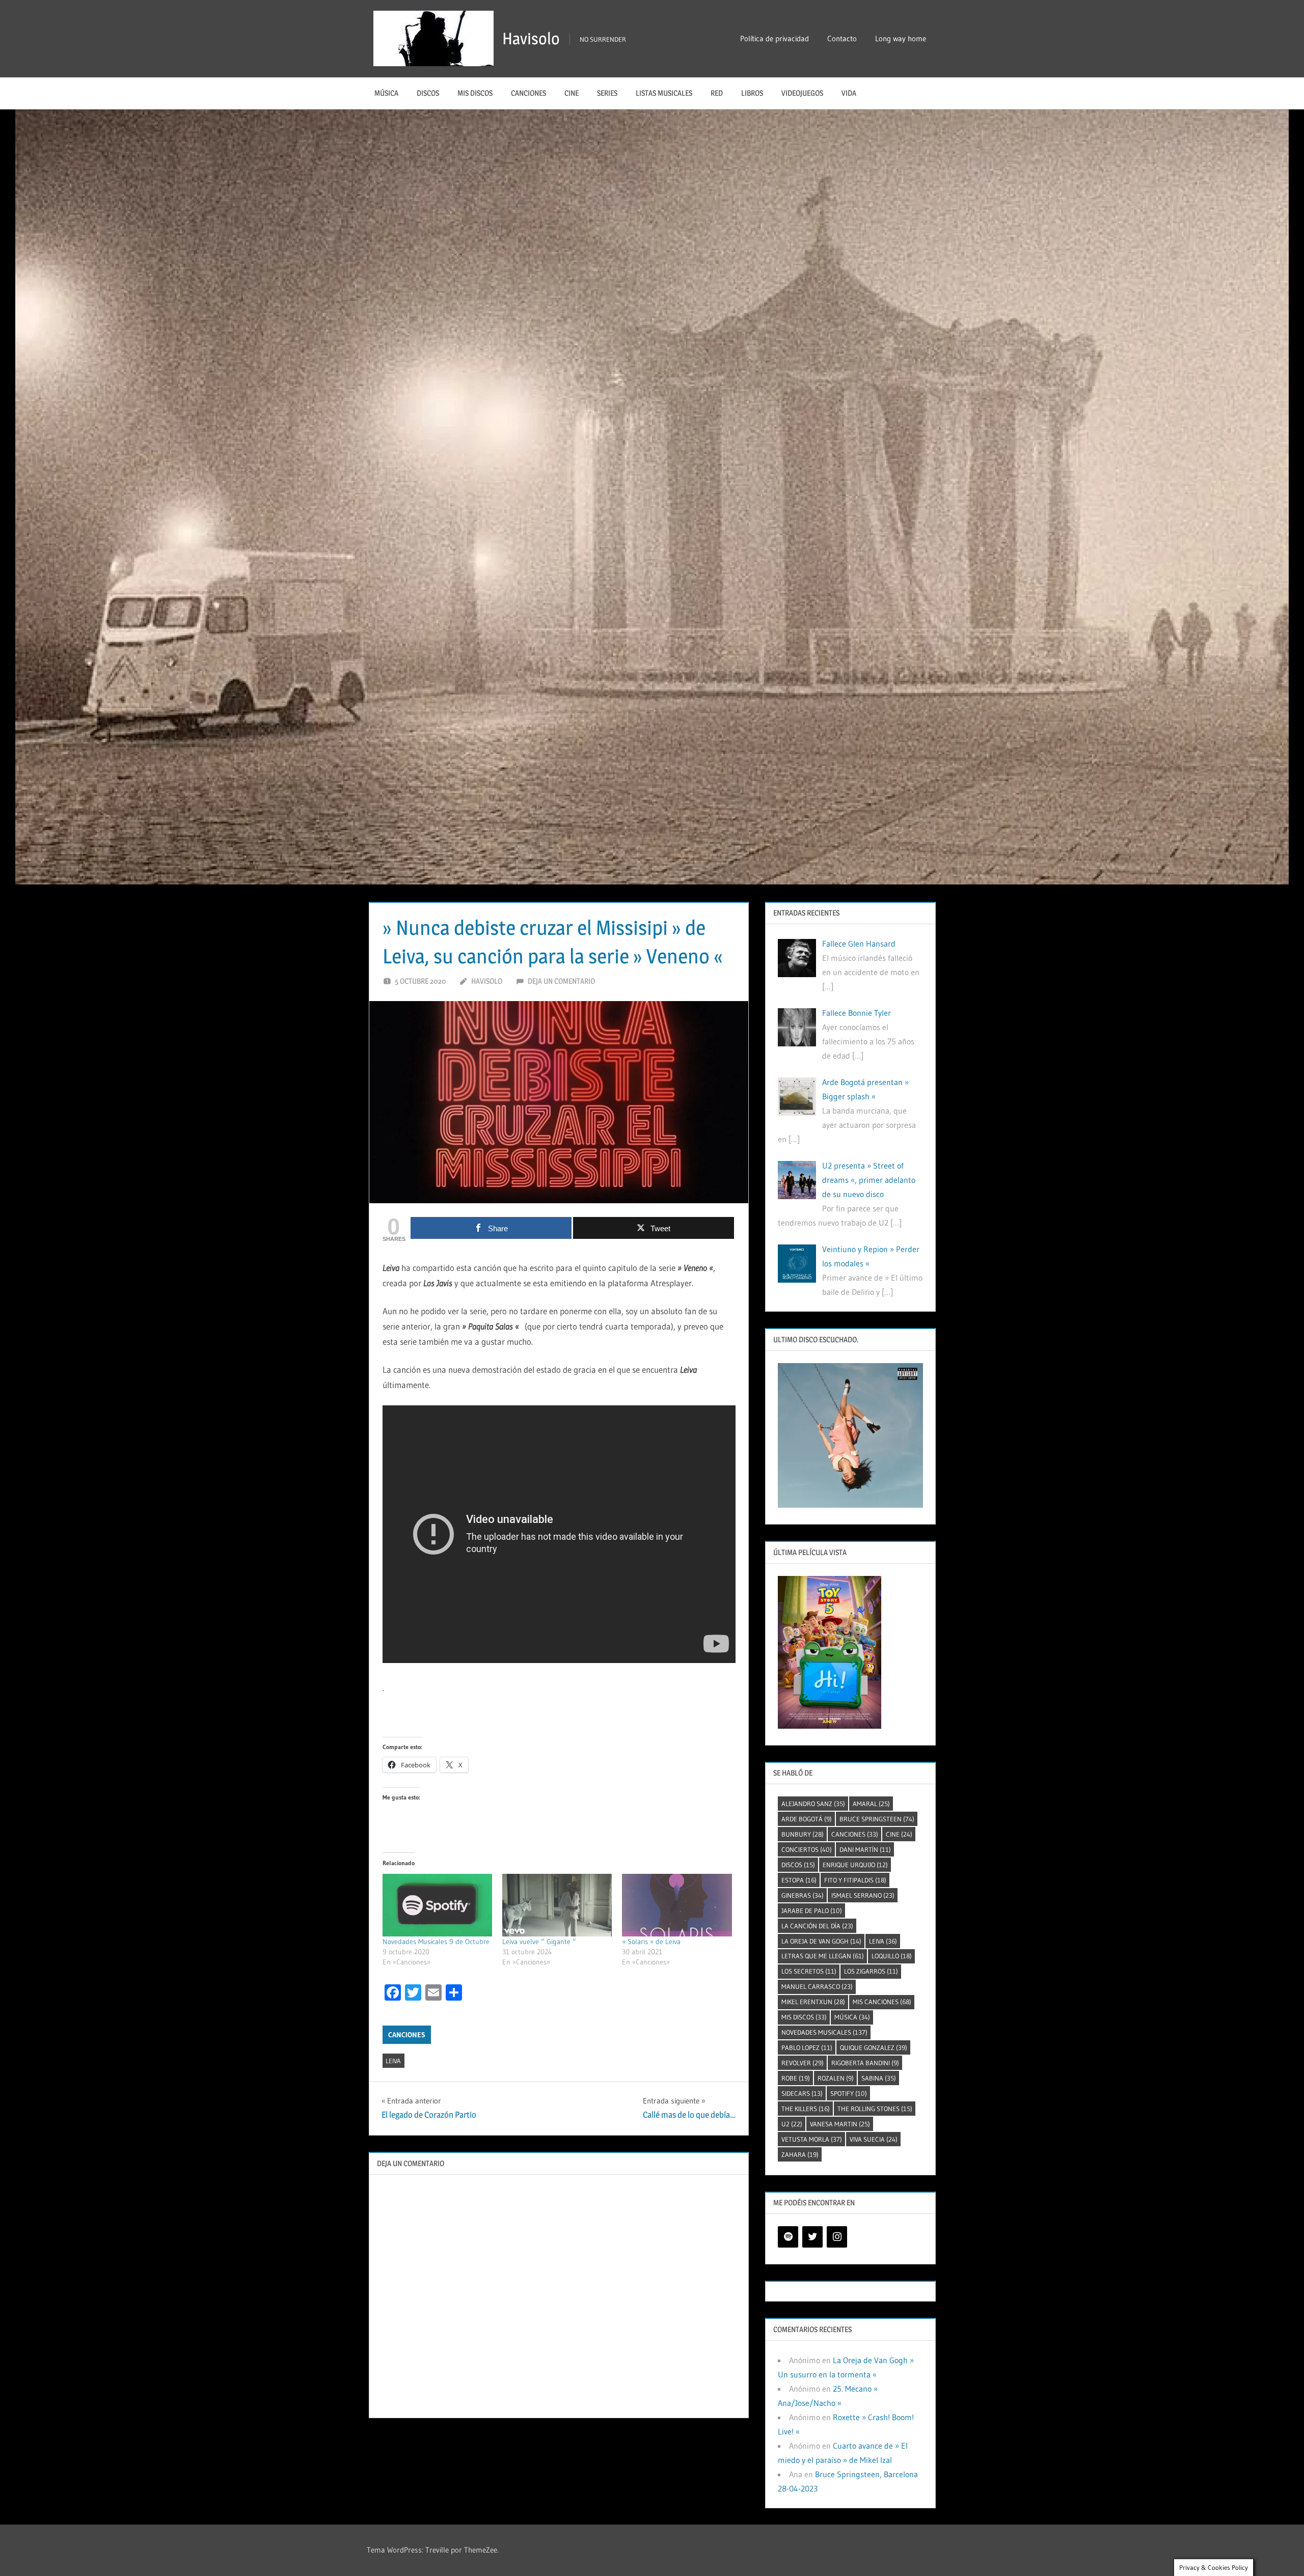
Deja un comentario (561, 981)
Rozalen (836, 2078)
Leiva (393, 2061)
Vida (849, 93)
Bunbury (803, 1834)
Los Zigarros (871, 1971)
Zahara (800, 2154)
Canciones (528, 93)
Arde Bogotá (807, 1819)
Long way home (901, 38)
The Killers (806, 2109)
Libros (752, 93)
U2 (792, 2124)
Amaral (871, 1804)
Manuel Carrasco (817, 1986)
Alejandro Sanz (813, 1804)
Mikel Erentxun (813, 2002)
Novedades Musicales (824, 2032)
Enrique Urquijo (855, 1865)
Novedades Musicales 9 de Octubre (436, 1942)
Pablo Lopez (807, 2047)
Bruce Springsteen (877, 1819)
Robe (796, 2078)
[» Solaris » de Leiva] (677, 1905)
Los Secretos (809, 1971)
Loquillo (892, 1956)
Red (717, 93)
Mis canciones (882, 2002)
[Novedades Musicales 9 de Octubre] (437, 1905)
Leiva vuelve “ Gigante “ (539, 1942)
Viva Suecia (874, 2139)
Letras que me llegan (823, 1956)
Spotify (849, 2093)
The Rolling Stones (875, 2109)
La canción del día (817, 1926)
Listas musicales (664, 93)
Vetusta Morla (812, 2139)
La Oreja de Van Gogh (821, 1941)
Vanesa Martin (840, 2124)
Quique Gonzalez (874, 2047)
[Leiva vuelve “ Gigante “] (557, 1905)
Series (607, 93)
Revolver (803, 2063)
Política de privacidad (775, 38)
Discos (428, 93)
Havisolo (531, 38)
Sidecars (802, 2093)
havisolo (487, 981)
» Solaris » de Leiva (651, 1942)
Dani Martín (865, 1849)
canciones (855, 1834)
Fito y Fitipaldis (855, 1880)
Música (386, 93)
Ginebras (803, 1895)
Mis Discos (475, 93)
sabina (879, 2078)
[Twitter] (812, 2237)
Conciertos (807, 1849)
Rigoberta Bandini (865, 2063)
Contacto (842, 38)
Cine (572, 93)
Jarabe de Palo (812, 1910)
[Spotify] (788, 2237)
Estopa (799, 1880)
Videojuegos (802, 93)
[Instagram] (837, 2237)
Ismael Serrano (863, 1895)
